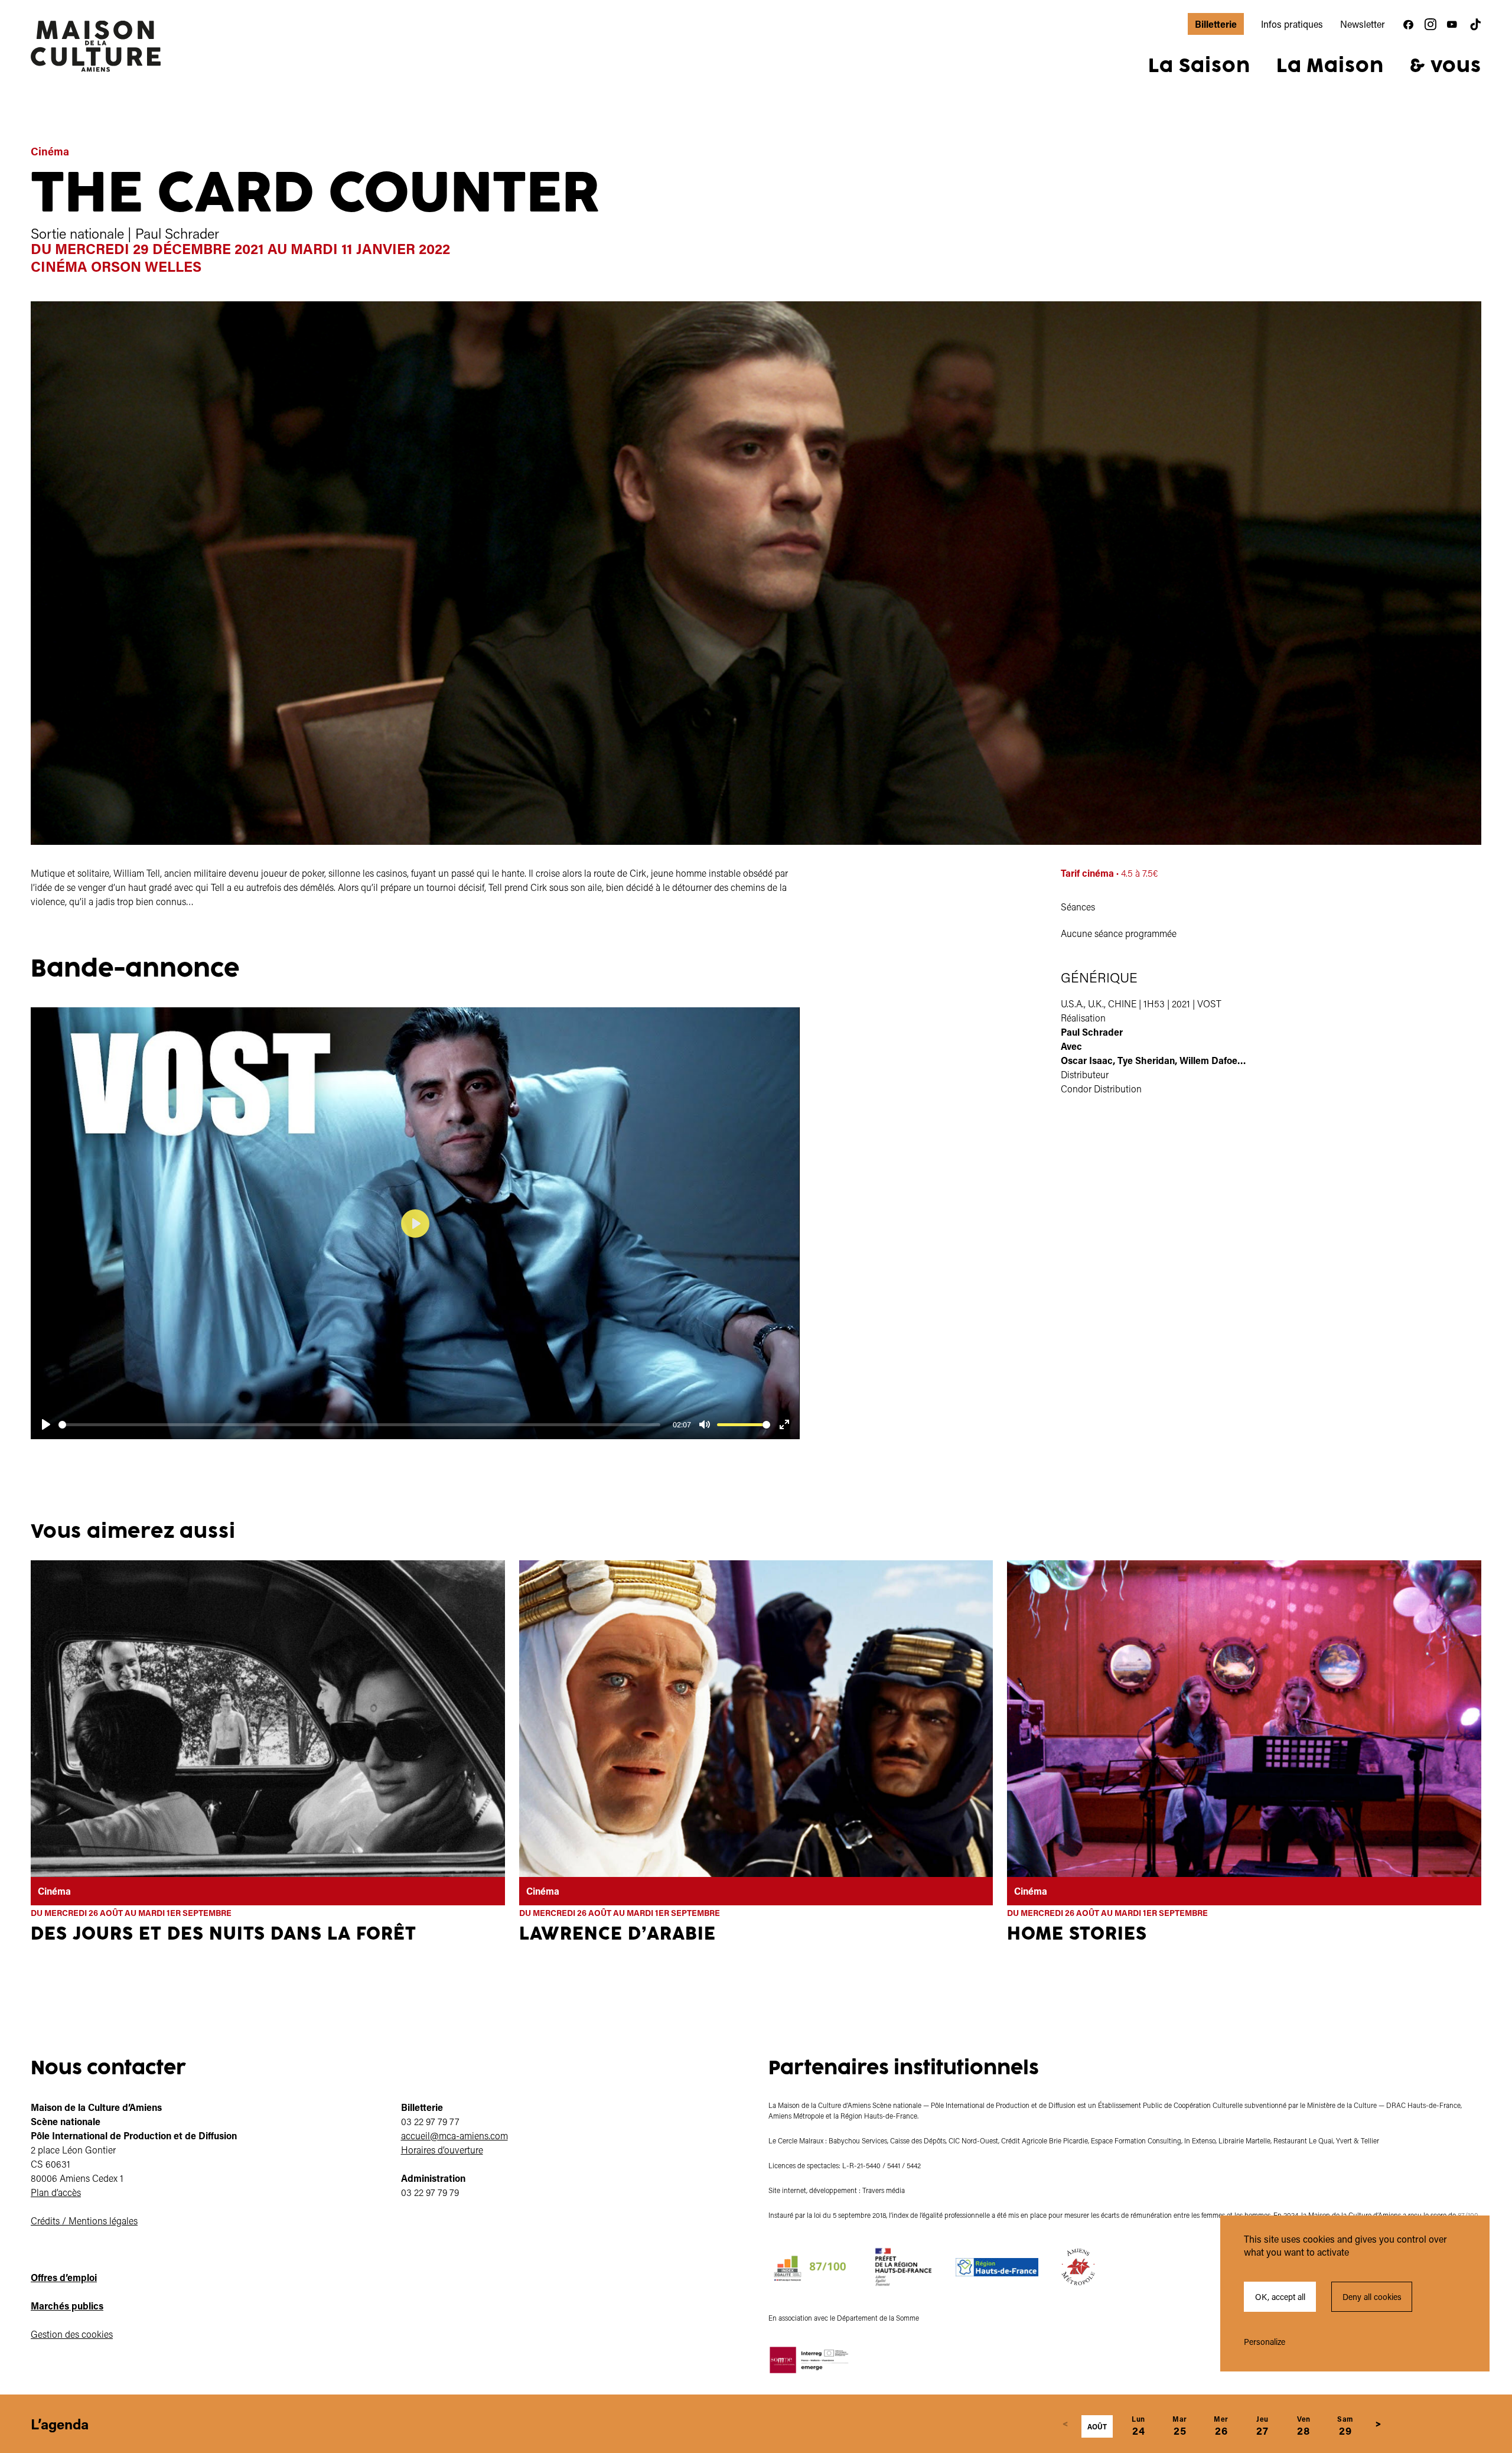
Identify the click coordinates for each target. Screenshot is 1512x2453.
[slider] (359, 1425)
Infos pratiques (1292, 24)
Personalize (1265, 2342)
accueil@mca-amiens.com (454, 2135)
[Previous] (1065, 2424)
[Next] (1379, 2424)
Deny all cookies (1372, 2297)
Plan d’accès (56, 2192)
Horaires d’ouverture (442, 2150)
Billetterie (1216, 24)
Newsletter (1363, 24)
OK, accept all (1280, 2297)
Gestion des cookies (72, 2334)
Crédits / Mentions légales (84, 2221)
